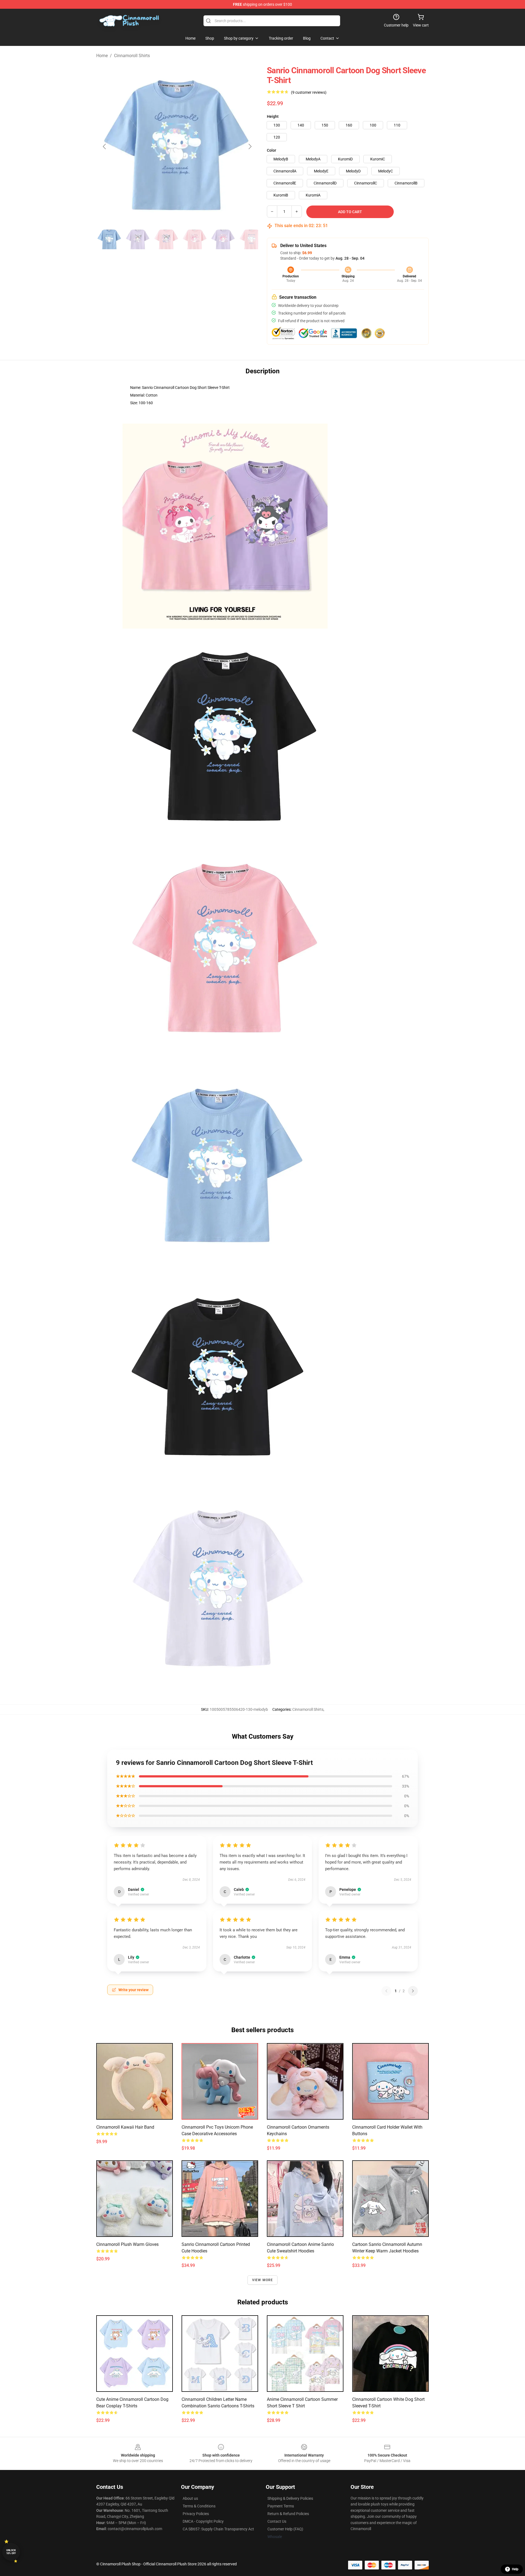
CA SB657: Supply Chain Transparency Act (218, 2529)
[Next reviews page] (413, 1991)
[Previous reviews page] (386, 1991)
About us (190, 2498)
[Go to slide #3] (166, 239)
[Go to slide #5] (223, 239)
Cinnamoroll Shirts (132, 56)
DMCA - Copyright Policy (203, 2521)
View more (263, 2280)
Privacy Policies (196, 2514)
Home (102, 56)
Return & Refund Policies (288, 2514)
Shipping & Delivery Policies (290, 2498)
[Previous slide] (105, 146)
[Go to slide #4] (195, 239)
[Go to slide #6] (252, 239)
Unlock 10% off (11, 2552)
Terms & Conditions (199, 2506)
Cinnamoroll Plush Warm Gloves (127, 2244)
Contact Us (277, 2521)
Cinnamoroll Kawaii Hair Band (125, 2127)
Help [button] (515, 2569)
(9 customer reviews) (309, 92)
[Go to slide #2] (138, 239)
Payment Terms (281, 2506)
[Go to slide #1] (109, 239)
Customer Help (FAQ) (285, 2529)
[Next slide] (250, 146)
